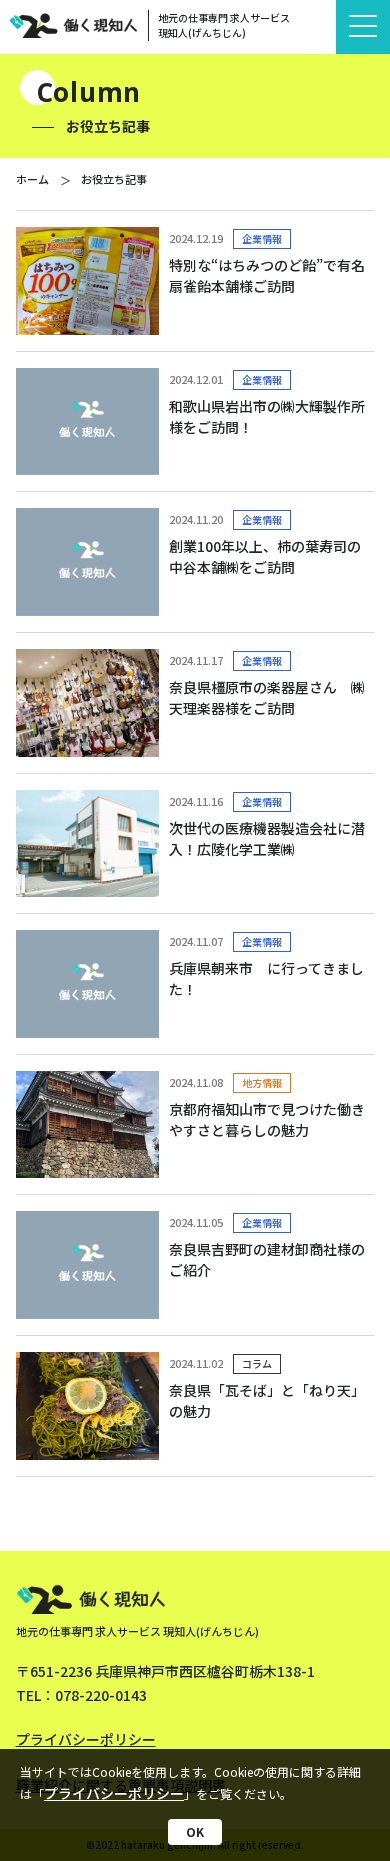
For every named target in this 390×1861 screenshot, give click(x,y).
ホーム (32, 179)
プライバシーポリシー (114, 1793)
